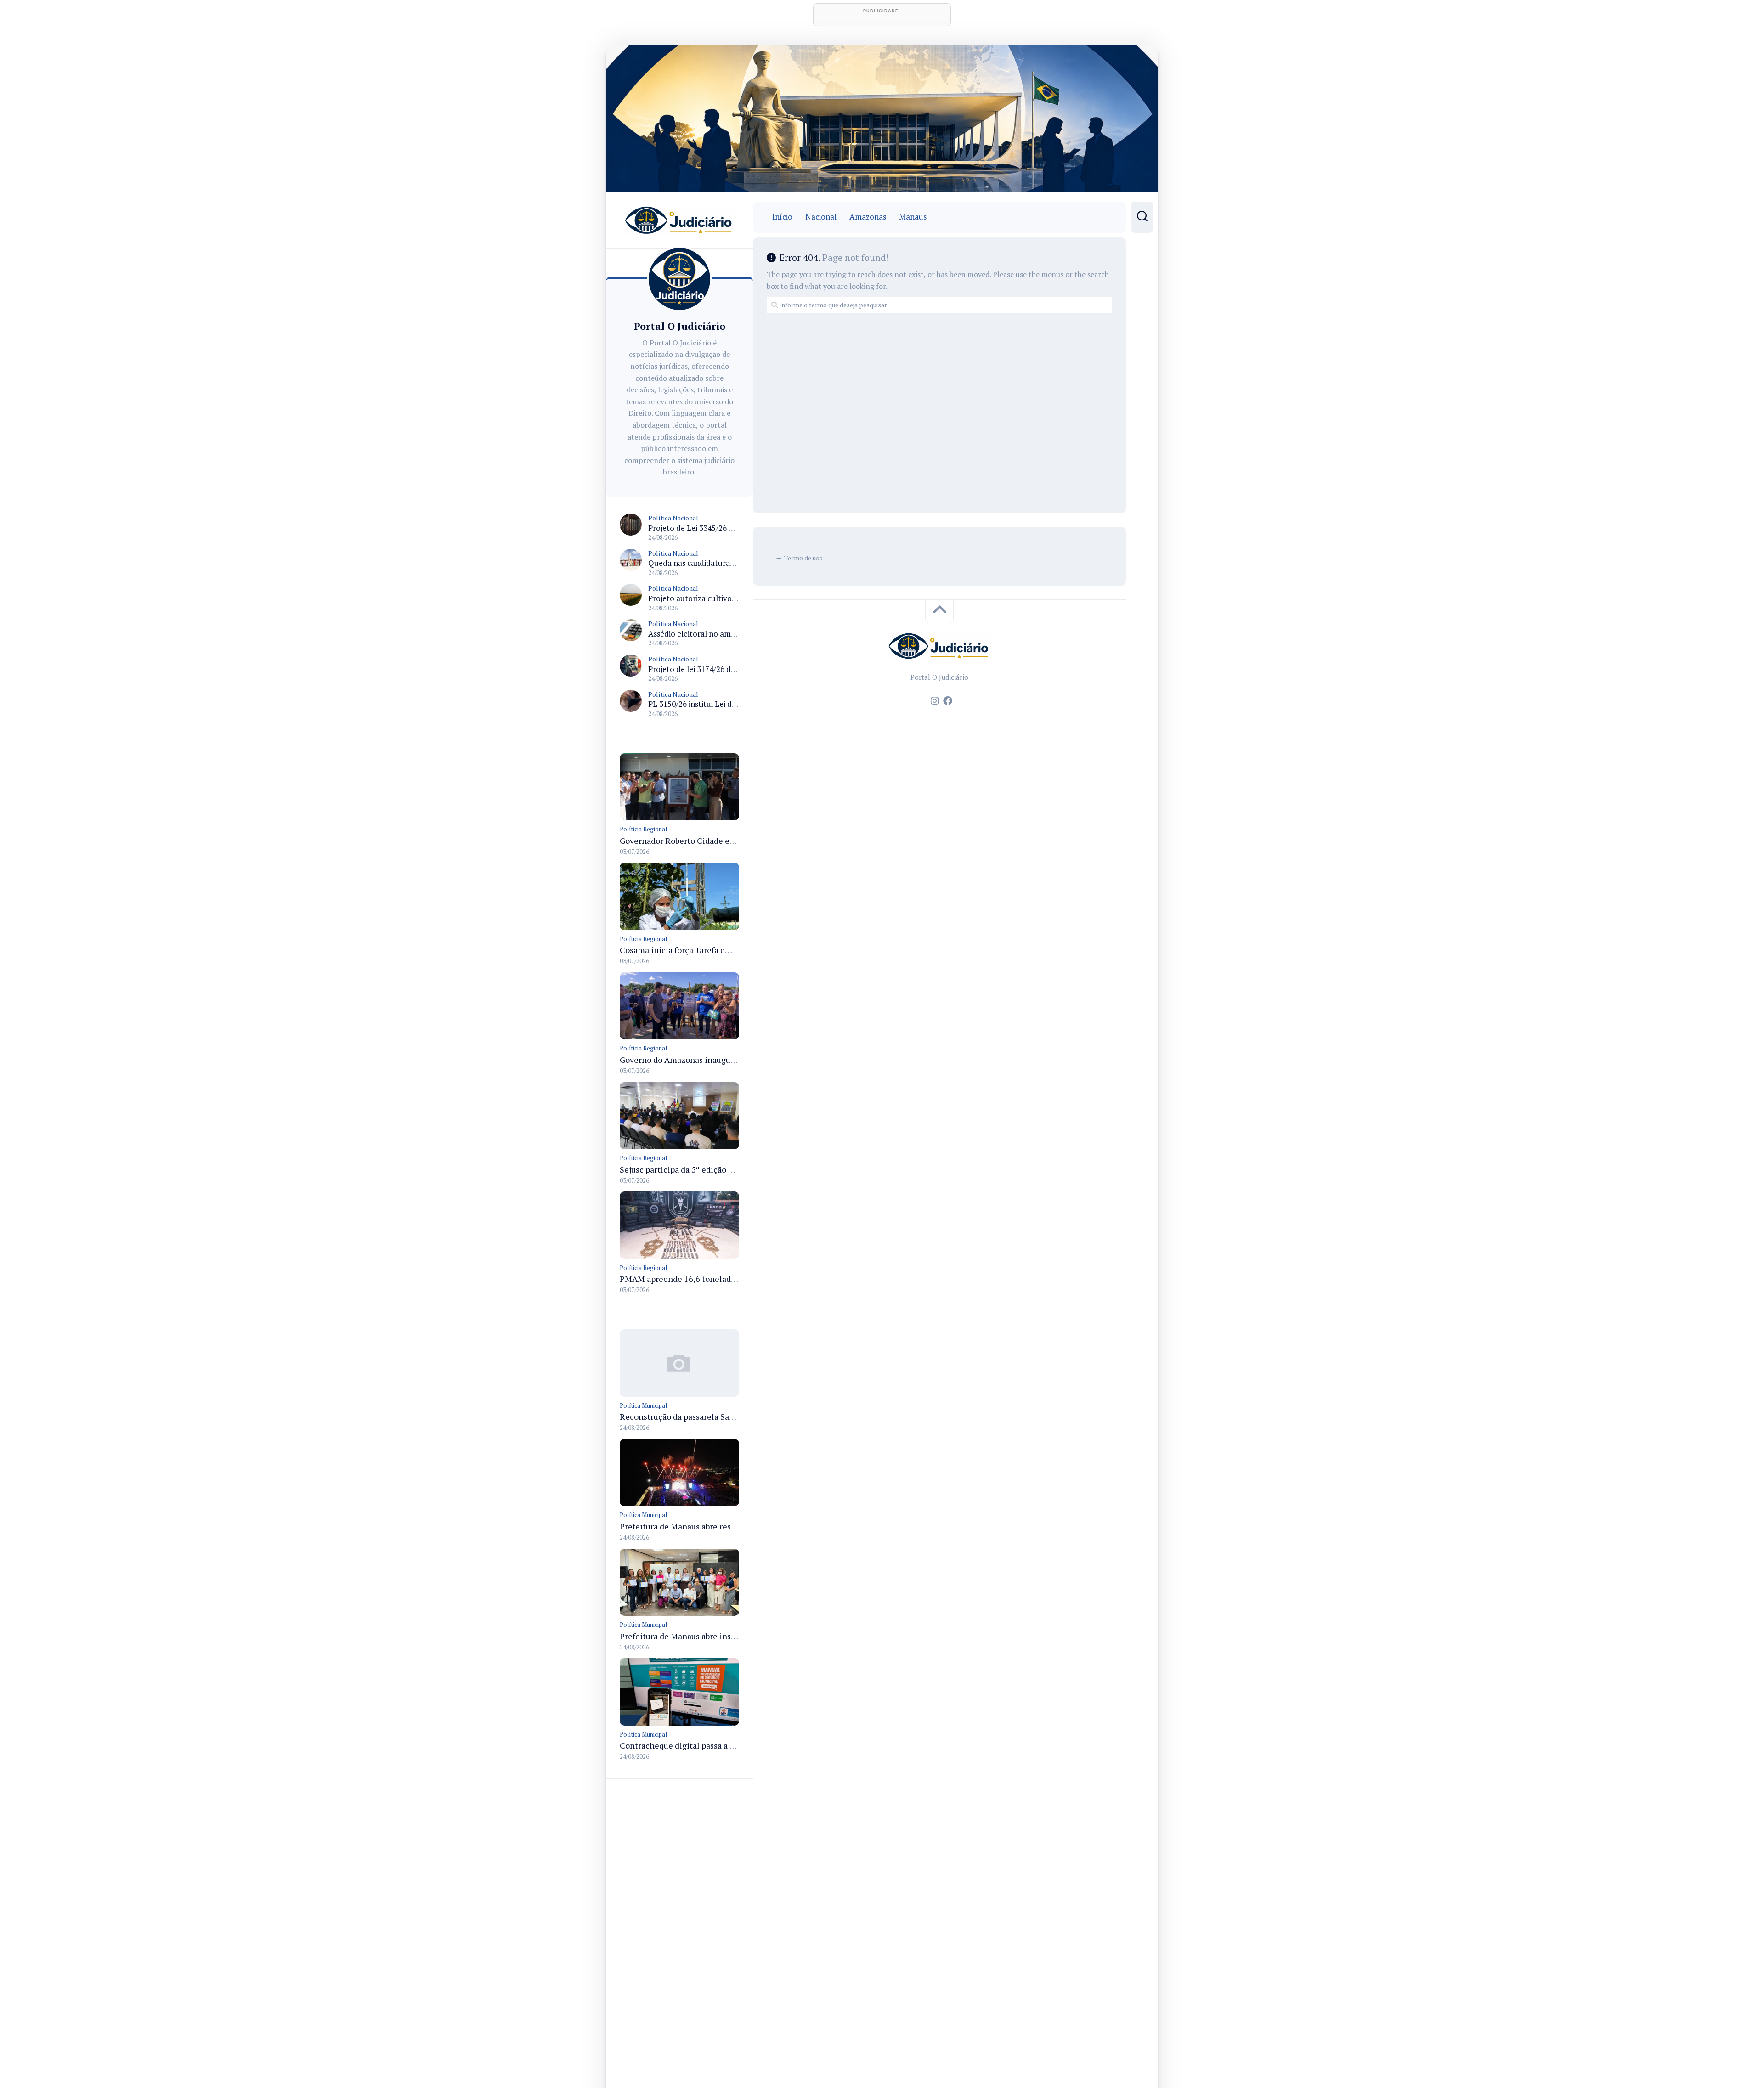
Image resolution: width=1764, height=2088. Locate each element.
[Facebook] (948, 701)
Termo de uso (803, 558)
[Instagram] (935, 701)
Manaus (913, 217)
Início (782, 217)
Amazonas (868, 217)
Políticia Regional (643, 829)
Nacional (821, 217)
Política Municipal (643, 1405)
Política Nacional (673, 518)
